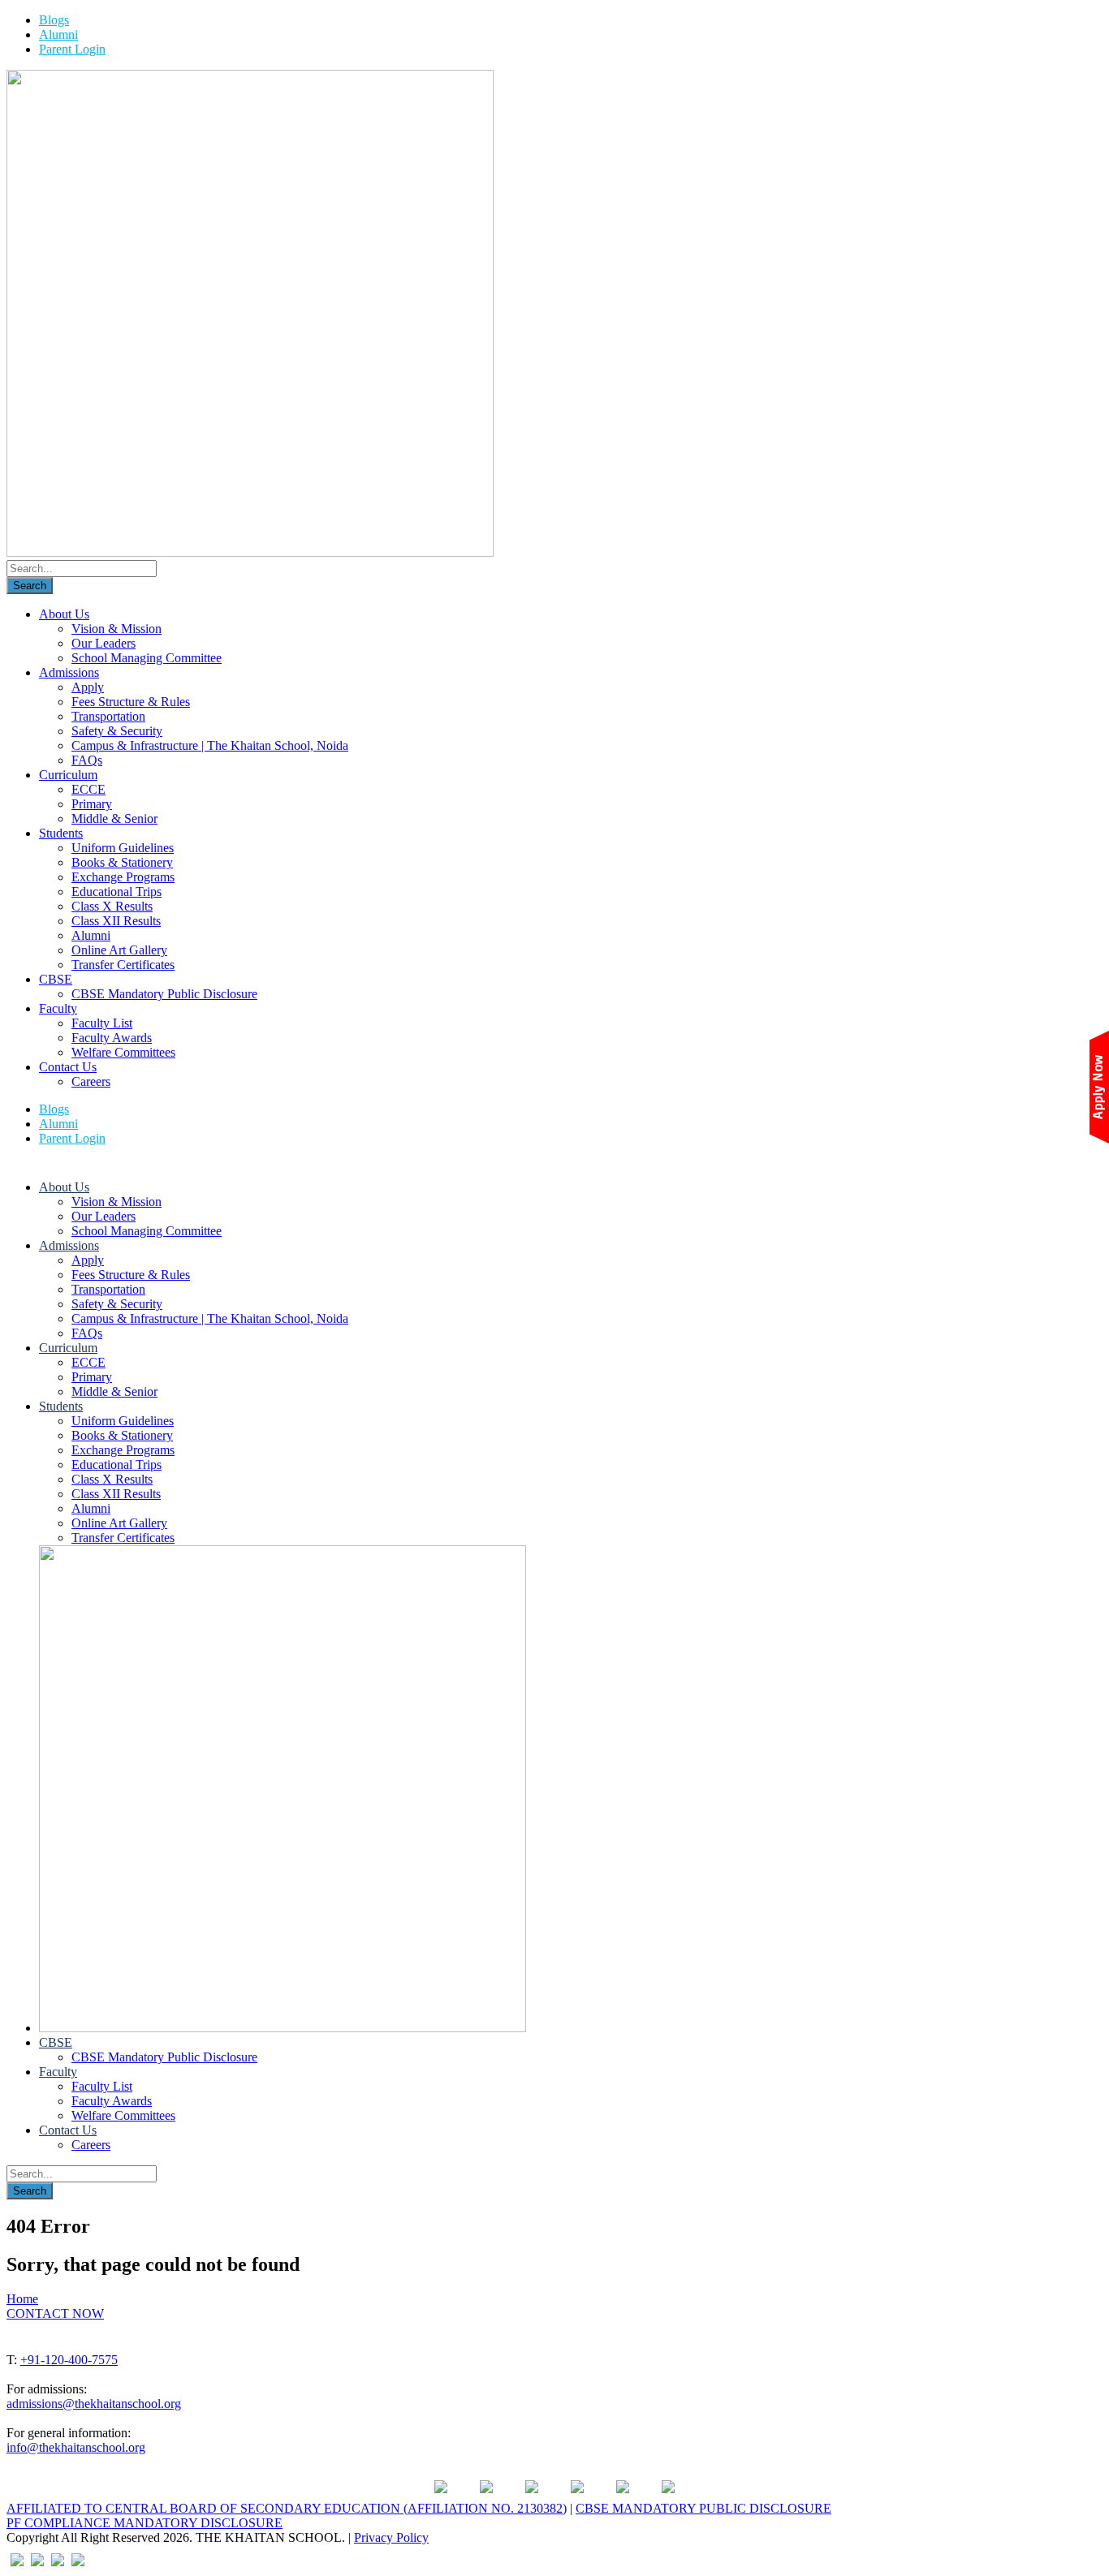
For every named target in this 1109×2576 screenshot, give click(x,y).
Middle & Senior (114, 818)
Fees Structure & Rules (131, 702)
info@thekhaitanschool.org (76, 2447)
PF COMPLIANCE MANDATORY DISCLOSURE (145, 2523)
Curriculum (68, 775)
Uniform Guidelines (123, 848)
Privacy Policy (391, 2537)
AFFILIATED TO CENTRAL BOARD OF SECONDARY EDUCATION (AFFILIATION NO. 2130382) (287, 2508)
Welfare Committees (123, 1052)
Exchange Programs (123, 877)
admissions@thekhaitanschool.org (94, 2404)
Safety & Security (117, 731)
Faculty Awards (112, 1038)
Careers (91, 1081)
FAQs (87, 760)
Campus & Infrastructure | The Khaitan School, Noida (210, 745)
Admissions (69, 672)
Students (61, 833)
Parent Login (72, 49)
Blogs (54, 20)
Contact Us (68, 1067)
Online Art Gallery (119, 950)
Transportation (108, 716)
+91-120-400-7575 (69, 2360)
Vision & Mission (117, 629)
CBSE (56, 979)
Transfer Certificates (123, 965)
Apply (88, 687)
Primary (92, 804)
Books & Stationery (122, 862)
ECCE (88, 789)
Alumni (58, 34)
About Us (64, 614)
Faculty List (102, 1023)
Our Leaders (104, 643)
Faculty (58, 1008)
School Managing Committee (147, 658)
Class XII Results (116, 921)
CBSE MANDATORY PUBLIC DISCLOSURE (703, 2508)
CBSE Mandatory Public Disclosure (164, 994)
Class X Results (112, 906)
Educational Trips (117, 892)
